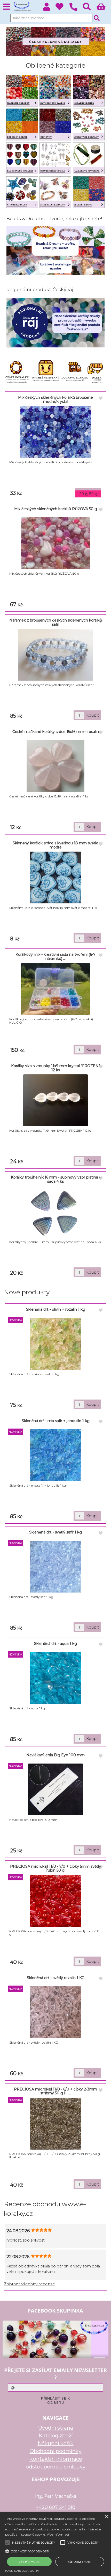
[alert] (55, 2544)
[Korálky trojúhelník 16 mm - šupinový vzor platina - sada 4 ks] (56, 1212)
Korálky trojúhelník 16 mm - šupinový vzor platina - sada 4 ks (56, 1179)
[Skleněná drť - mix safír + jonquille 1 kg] (55, 1455)
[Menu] (6, 7)
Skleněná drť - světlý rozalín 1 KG (56, 1978)
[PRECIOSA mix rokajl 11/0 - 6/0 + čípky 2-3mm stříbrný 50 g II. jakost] (55, 2124)
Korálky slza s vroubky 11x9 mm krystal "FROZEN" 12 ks (55, 1068)
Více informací (58, 2534)
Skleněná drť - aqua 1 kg (55, 1644)
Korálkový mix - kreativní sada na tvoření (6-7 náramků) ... (55, 956)
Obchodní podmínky (56, 2451)
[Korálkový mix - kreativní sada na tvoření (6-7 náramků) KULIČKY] (56, 989)
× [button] (106, 2517)
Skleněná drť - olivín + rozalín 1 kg (56, 1309)
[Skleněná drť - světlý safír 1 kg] (55, 1567)
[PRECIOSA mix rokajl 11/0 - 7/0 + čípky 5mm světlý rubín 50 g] (55, 1901)
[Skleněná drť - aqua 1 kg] (55, 1678)
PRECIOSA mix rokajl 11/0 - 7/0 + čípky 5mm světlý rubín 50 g (55, 1868)
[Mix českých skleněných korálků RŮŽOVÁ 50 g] (56, 543)
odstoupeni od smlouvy (56, 2467)
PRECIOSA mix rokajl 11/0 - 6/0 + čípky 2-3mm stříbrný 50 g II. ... (55, 2091)
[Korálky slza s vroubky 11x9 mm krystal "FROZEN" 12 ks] (55, 1100)
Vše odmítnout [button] (80, 2562)
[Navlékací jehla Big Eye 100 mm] (55, 1789)
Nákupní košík (56, 2443)
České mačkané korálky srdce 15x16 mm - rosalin (56, 732)
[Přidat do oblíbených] (101, 398)
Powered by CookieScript (22, 2571)
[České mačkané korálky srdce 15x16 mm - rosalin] (55, 766)
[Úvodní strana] (22, 6)
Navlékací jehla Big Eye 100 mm (55, 1755)
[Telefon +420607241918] (76, 11)
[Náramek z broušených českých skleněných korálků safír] (55, 655)
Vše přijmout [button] (29, 2562)
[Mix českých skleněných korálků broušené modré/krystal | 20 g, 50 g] (55, 432)
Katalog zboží (56, 2436)
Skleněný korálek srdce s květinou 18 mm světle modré (55, 845)
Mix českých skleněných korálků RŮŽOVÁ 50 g (56, 509)
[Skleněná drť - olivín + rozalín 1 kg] (55, 1344)
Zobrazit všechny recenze (29, 2284)
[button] (55, 2551)
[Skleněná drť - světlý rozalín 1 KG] (55, 2012)
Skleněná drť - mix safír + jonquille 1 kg (56, 1421)
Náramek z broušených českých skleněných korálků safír (55, 622)
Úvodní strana (56, 2428)
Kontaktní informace (56, 2459)
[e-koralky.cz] (56, 55)
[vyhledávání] (90, 8)
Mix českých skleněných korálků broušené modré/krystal (55, 399)
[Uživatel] (62, 8)
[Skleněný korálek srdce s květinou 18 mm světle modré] (55, 877)
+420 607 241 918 (56, 2507)
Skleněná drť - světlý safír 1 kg (55, 1532)
